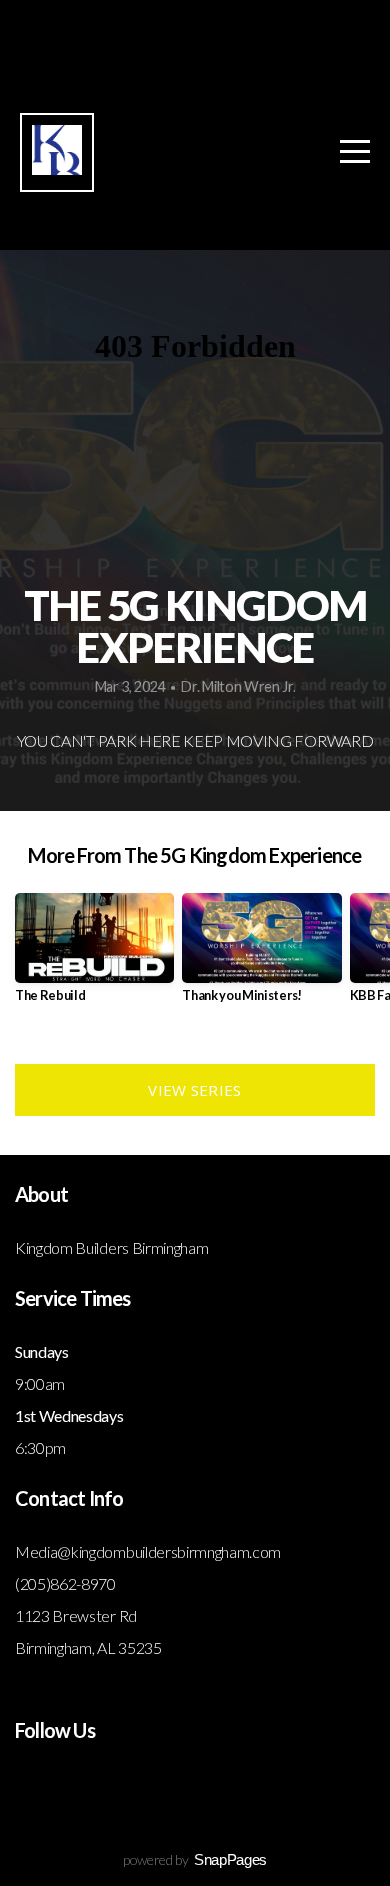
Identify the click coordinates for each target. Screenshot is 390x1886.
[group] (94, 955)
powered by (195, 1859)
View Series (194, 1090)
